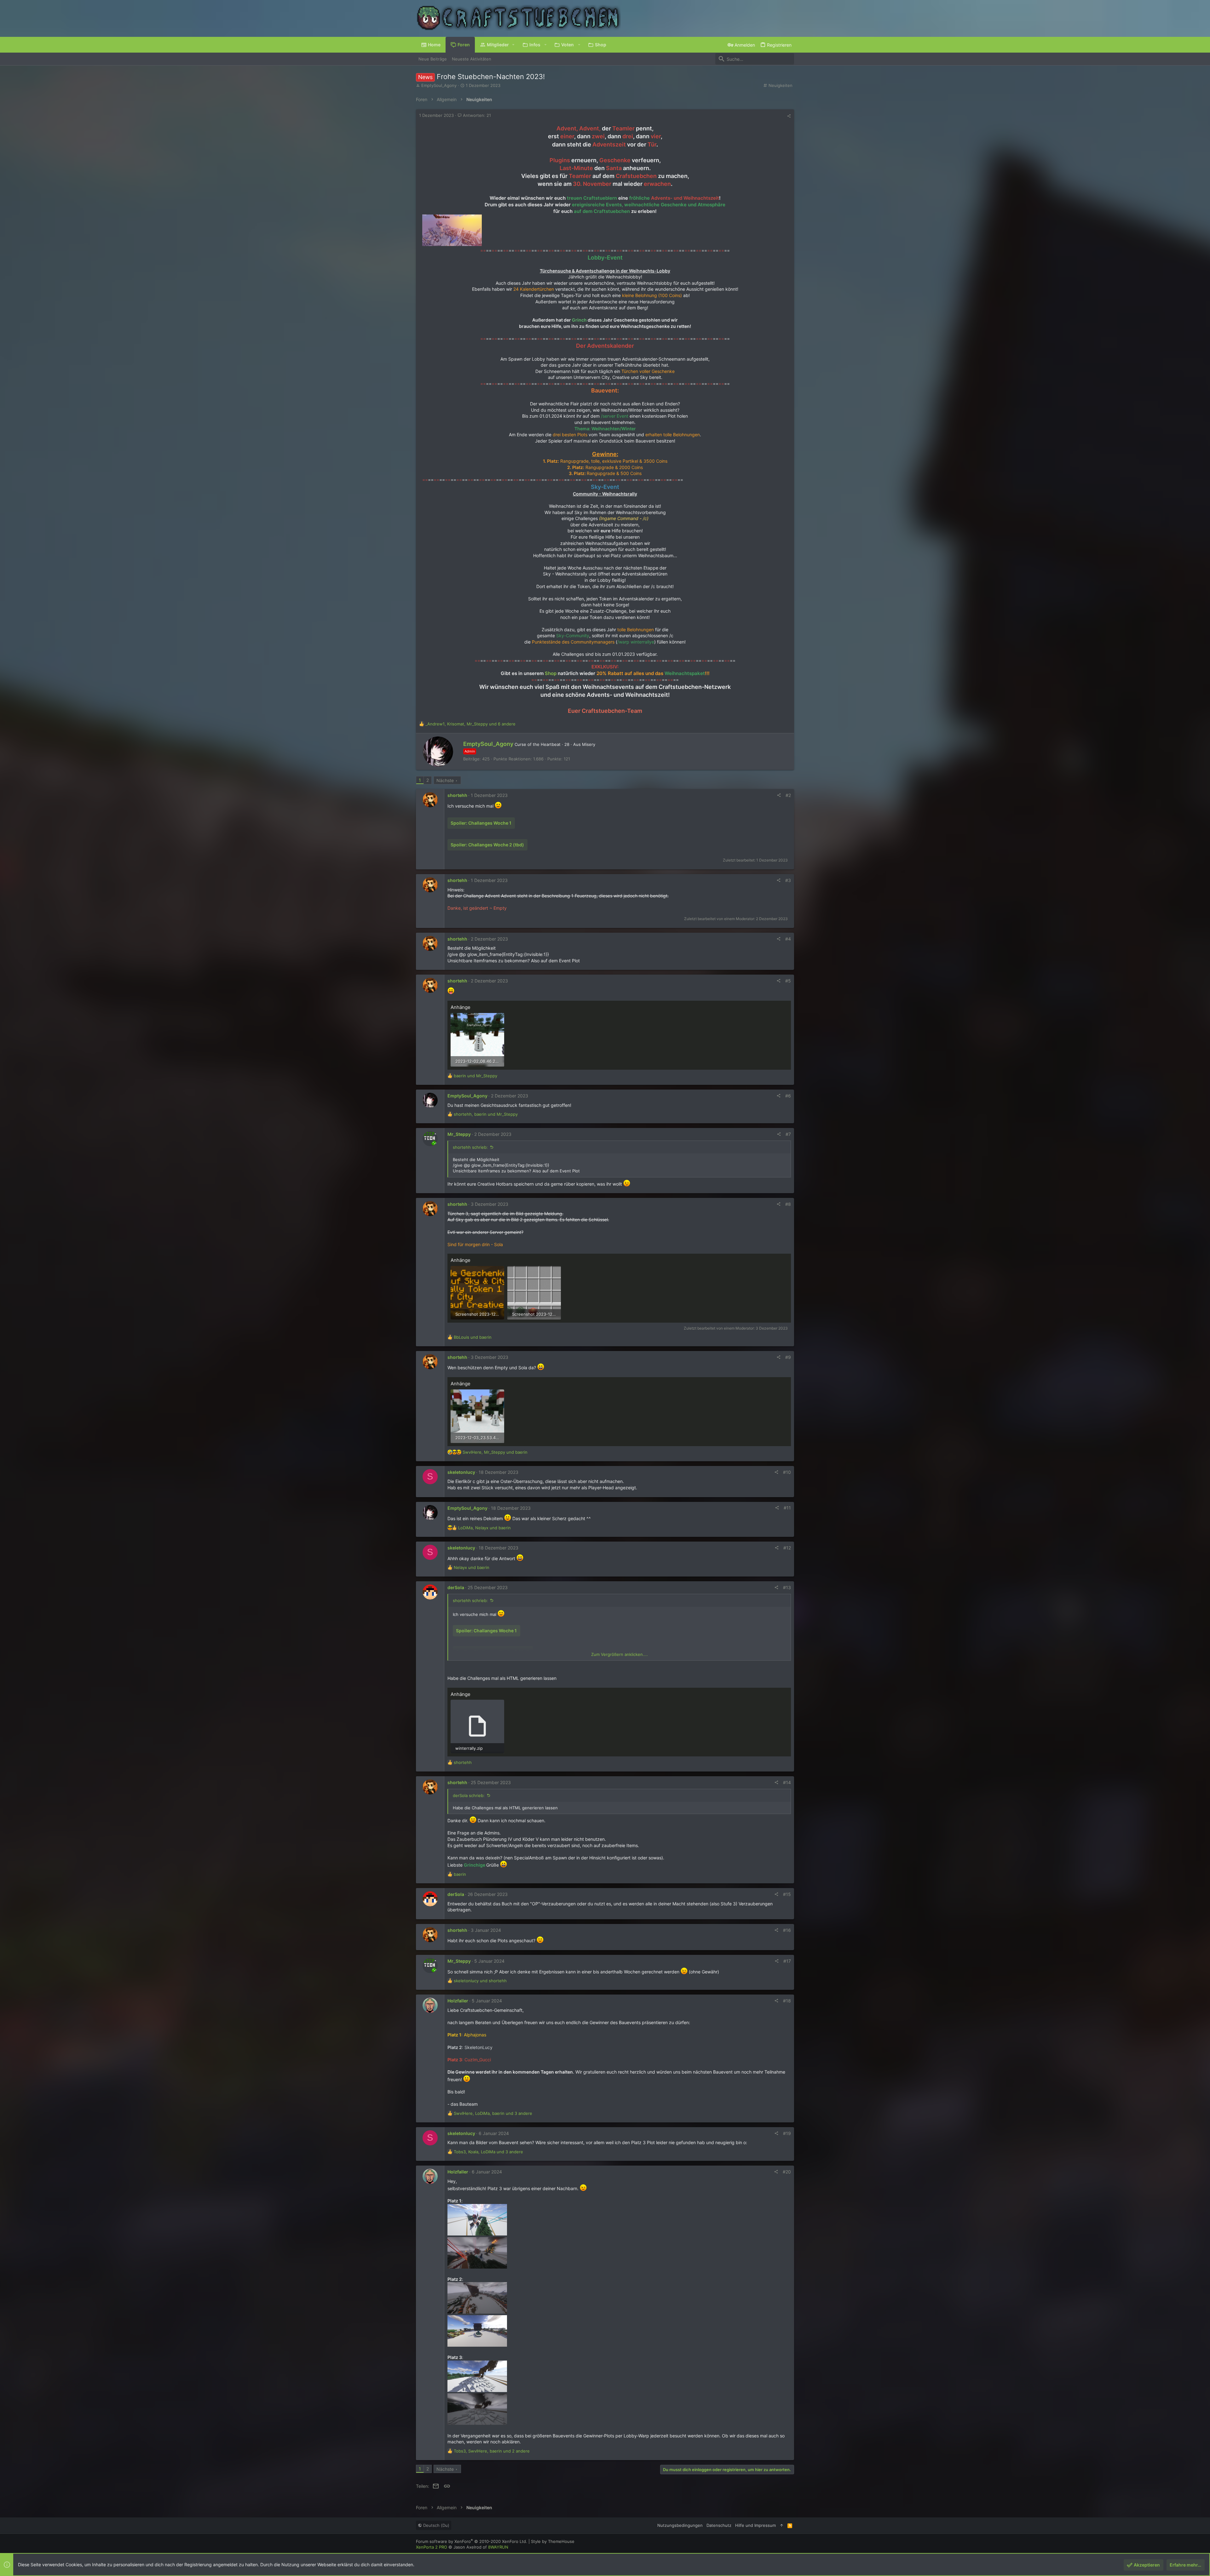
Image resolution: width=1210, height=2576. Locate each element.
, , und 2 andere (492, 2451)
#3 (788, 880)
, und (486, 1114)
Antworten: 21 (476, 115)
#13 (787, 1587)
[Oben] (782, 2525)
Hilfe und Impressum (755, 2525)
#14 (787, 1782)
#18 (787, 2001)
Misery (589, 744)
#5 (788, 981)
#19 (787, 2133)
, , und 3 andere (493, 2113)
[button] (513, 45)
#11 (787, 1508)
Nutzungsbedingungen (680, 2525)
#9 (788, 1357)
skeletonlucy (461, 1472)
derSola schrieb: (469, 1795)
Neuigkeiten (781, 85)
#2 (788, 795)
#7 (788, 1134)
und (475, 1076)
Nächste (445, 780)
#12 (787, 1548)
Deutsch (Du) (436, 2525)
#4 (788, 939)
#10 (787, 1472)
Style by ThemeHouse (553, 2541)
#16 (787, 1930)
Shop (551, 673)
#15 (787, 1894)
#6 (788, 1096)
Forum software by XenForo (472, 2541)
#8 (788, 1204)
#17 (787, 1961)
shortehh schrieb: (470, 1147)
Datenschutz (719, 2525)
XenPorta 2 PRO (432, 2547)
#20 (787, 2172)
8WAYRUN (498, 2547)
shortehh (457, 795)
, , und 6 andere (470, 724)
